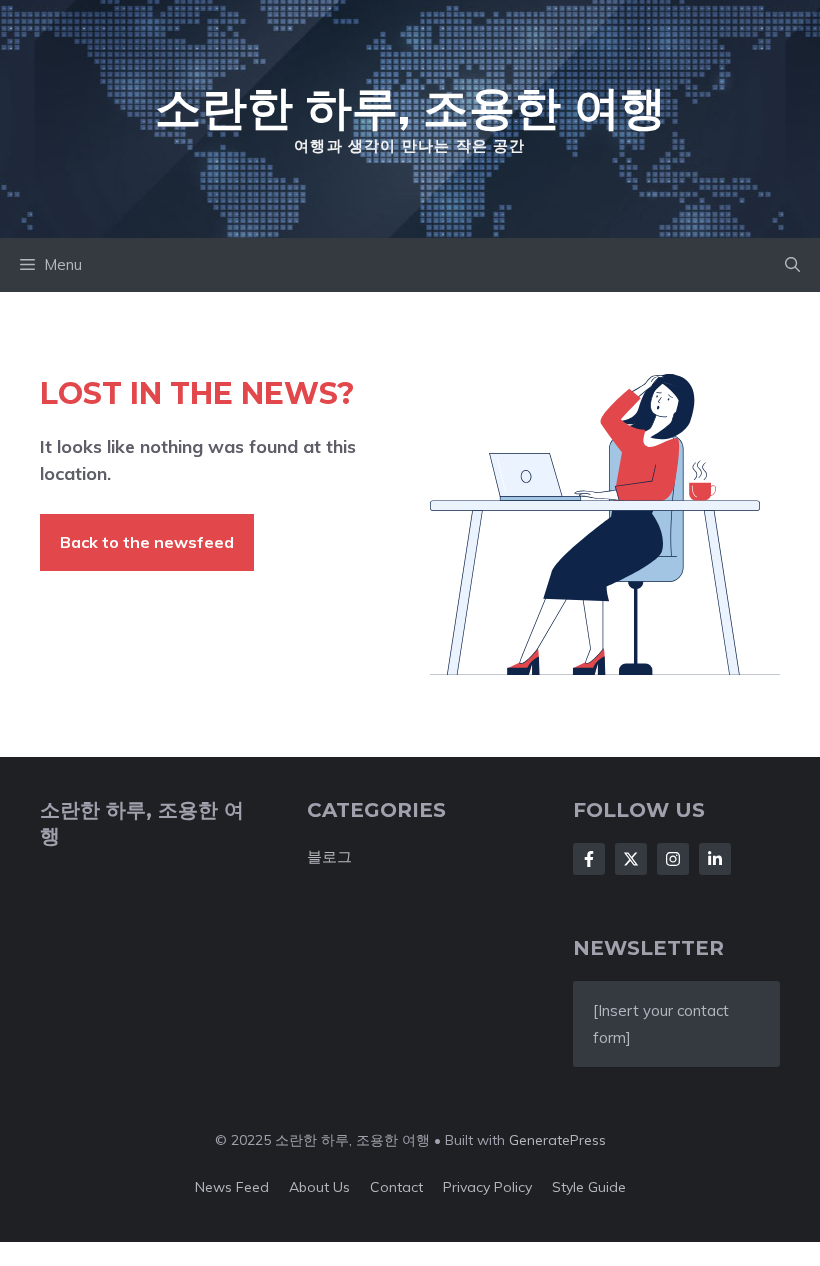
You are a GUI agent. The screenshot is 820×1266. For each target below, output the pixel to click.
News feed (232, 1187)
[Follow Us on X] (631, 859)
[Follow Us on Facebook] (589, 859)
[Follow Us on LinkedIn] (715, 859)
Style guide (589, 1187)
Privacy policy (487, 1187)
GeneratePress (557, 1140)
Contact (396, 1187)
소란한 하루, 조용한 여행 (410, 107)
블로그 (329, 856)
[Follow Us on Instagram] (673, 859)
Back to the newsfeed (147, 542)
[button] (792, 265)
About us (319, 1187)
